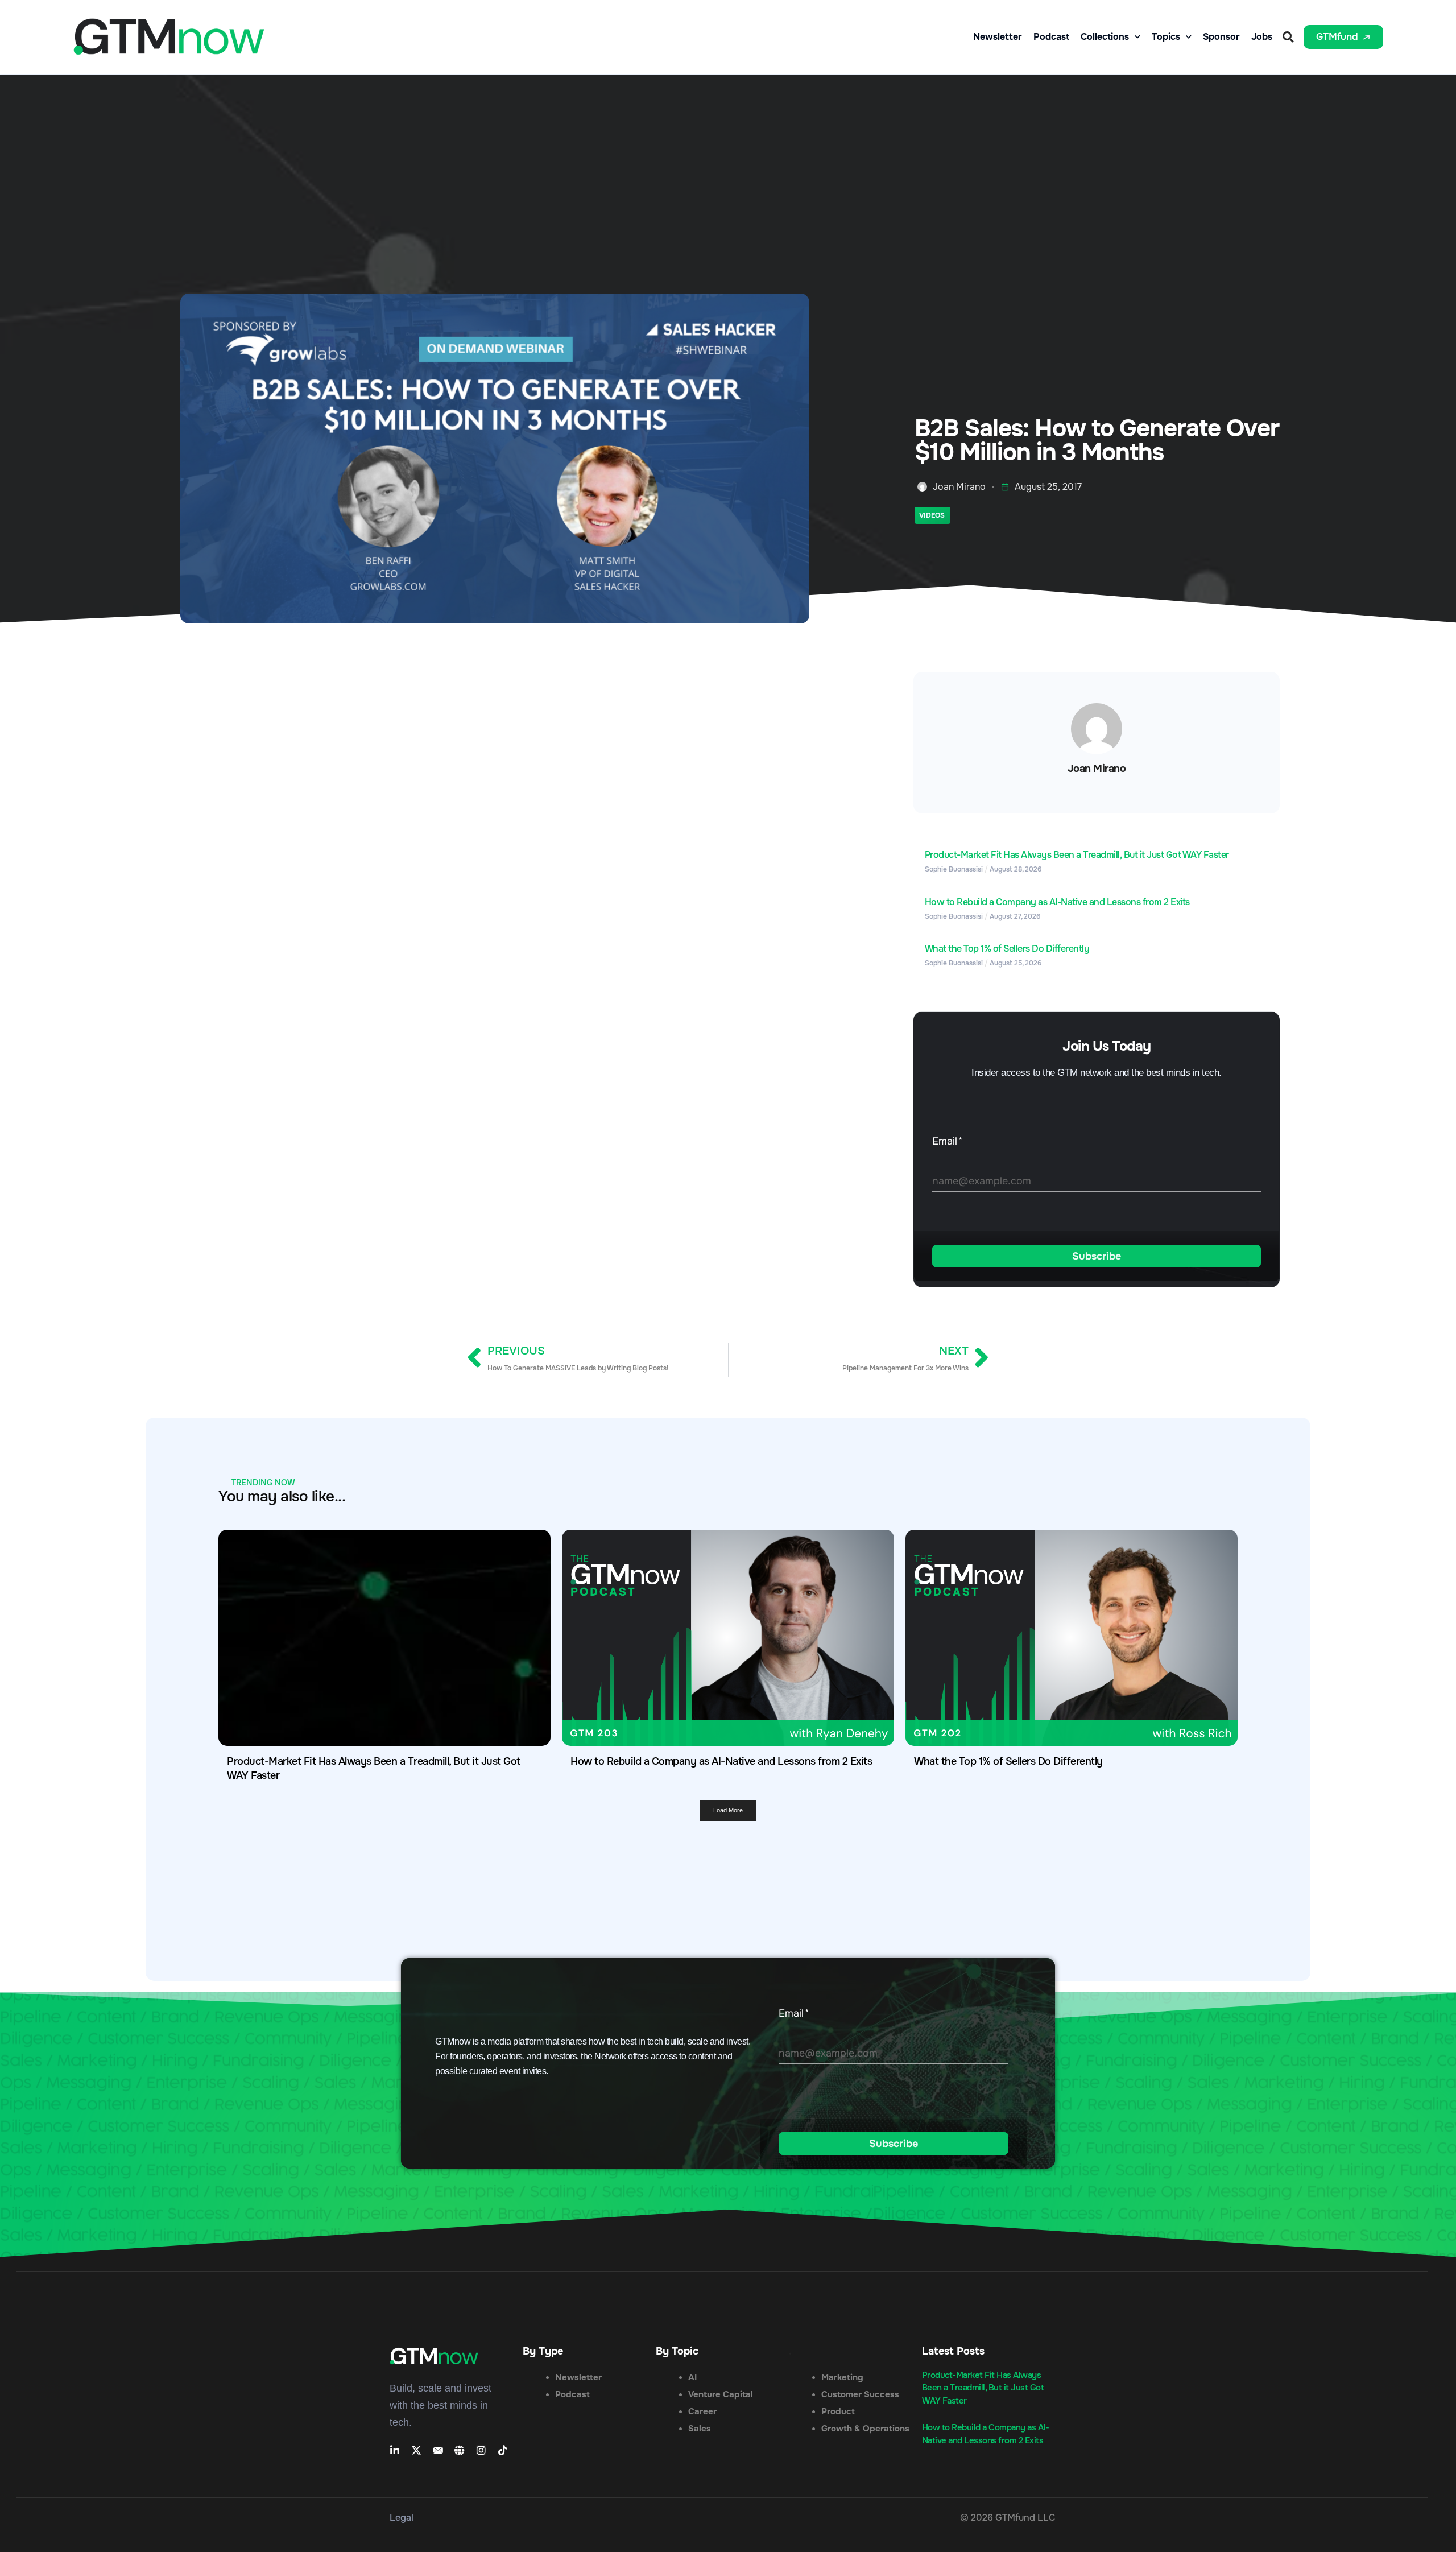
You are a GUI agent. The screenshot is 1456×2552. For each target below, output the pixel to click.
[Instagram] (481, 2450)
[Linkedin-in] (395, 2450)
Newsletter (998, 37)
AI (692, 2377)
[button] (1288, 37)
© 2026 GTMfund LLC (1008, 2518)
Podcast (1051, 37)
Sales (700, 2429)
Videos (932, 515)
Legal (402, 2518)
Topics (1166, 37)
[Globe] (460, 2450)
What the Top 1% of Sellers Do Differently (1007, 949)
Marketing (842, 2377)
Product (838, 2411)
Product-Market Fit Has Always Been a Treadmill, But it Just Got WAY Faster (1077, 855)
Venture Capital (721, 2394)
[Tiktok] (503, 2450)
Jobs (1262, 37)
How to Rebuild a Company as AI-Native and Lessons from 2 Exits (1057, 902)
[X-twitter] (416, 2450)
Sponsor (1221, 37)
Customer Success (860, 2394)
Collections (1105, 37)
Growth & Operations (865, 2429)
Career (702, 2411)
